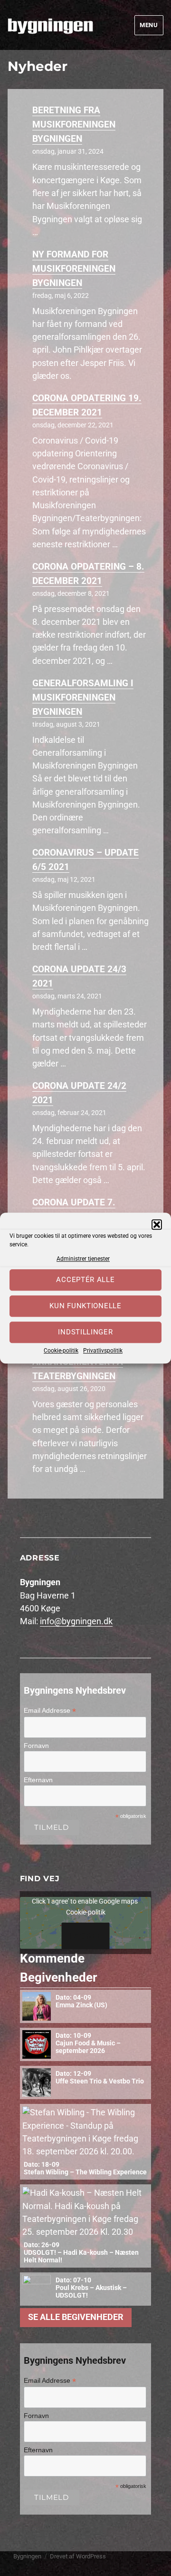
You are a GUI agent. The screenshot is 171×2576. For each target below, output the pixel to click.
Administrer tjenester (83, 1259)
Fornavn (36, 1746)
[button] (157, 1224)
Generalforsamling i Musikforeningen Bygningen (83, 697)
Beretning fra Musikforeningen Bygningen (74, 124)
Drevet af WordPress (78, 2556)
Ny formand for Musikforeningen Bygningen (74, 269)
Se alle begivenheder (76, 2317)
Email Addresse (50, 1711)
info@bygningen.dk (76, 1621)
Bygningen (27, 2556)
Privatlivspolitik (103, 1351)
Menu (149, 25)
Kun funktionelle (85, 1306)
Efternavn (38, 1780)
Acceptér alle (85, 1280)
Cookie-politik (61, 1351)
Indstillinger (85, 1332)
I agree (86, 1936)
